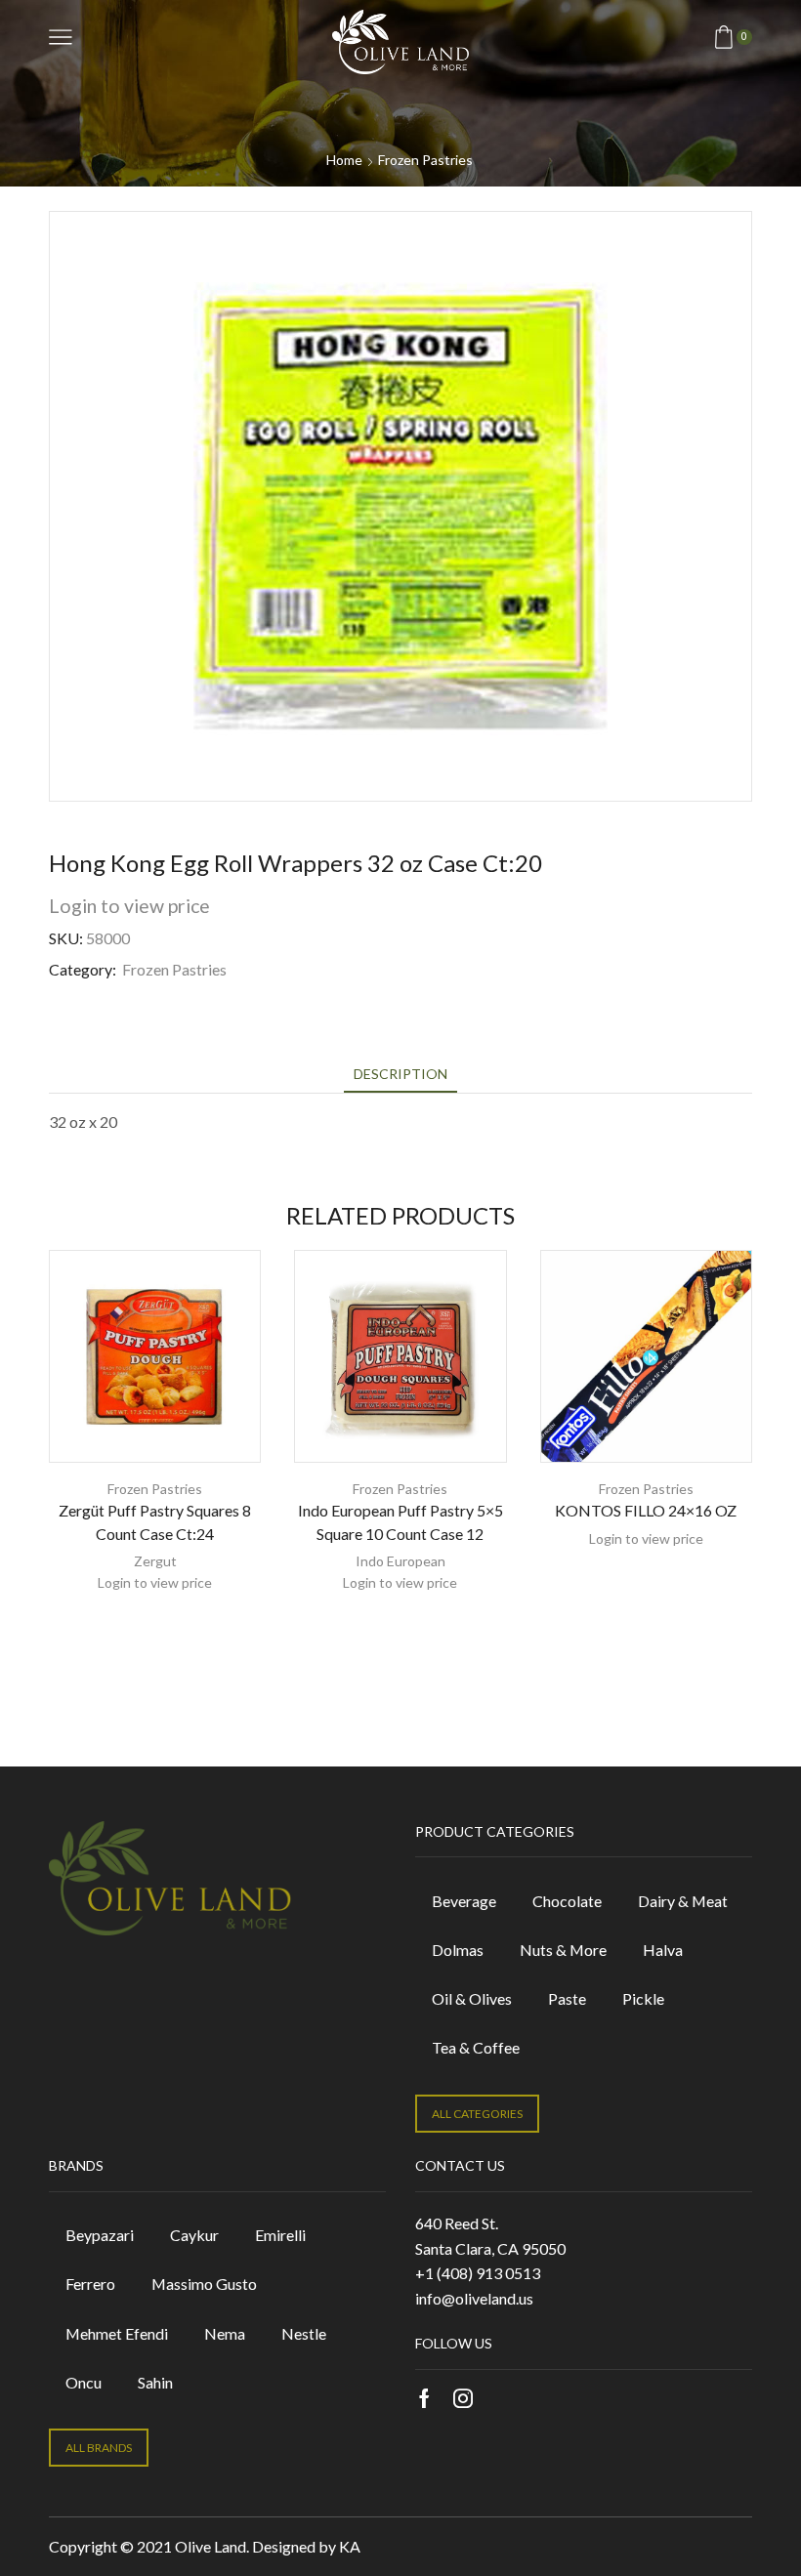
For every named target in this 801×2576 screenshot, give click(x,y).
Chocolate (567, 1901)
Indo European (400, 1561)
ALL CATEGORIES (477, 2114)
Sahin (155, 2382)
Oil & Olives (472, 1998)
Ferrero (90, 2284)
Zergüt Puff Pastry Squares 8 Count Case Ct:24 (155, 1522)
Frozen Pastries (425, 160)
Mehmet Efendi (117, 2333)
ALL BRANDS (99, 2448)
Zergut (155, 1561)
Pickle (643, 1998)
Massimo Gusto (204, 2284)
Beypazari (100, 2235)
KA (350, 2546)
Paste (567, 1998)
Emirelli (280, 2235)
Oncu (84, 2382)
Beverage (464, 1901)
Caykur (194, 2235)
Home (344, 160)
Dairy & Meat (683, 1901)
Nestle (304, 2333)
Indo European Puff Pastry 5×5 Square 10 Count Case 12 (400, 1522)
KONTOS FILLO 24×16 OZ (646, 1510)
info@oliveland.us (474, 2298)
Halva (663, 1950)
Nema (225, 2333)
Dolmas (458, 1950)
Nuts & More (563, 1950)
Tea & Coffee (476, 2047)
